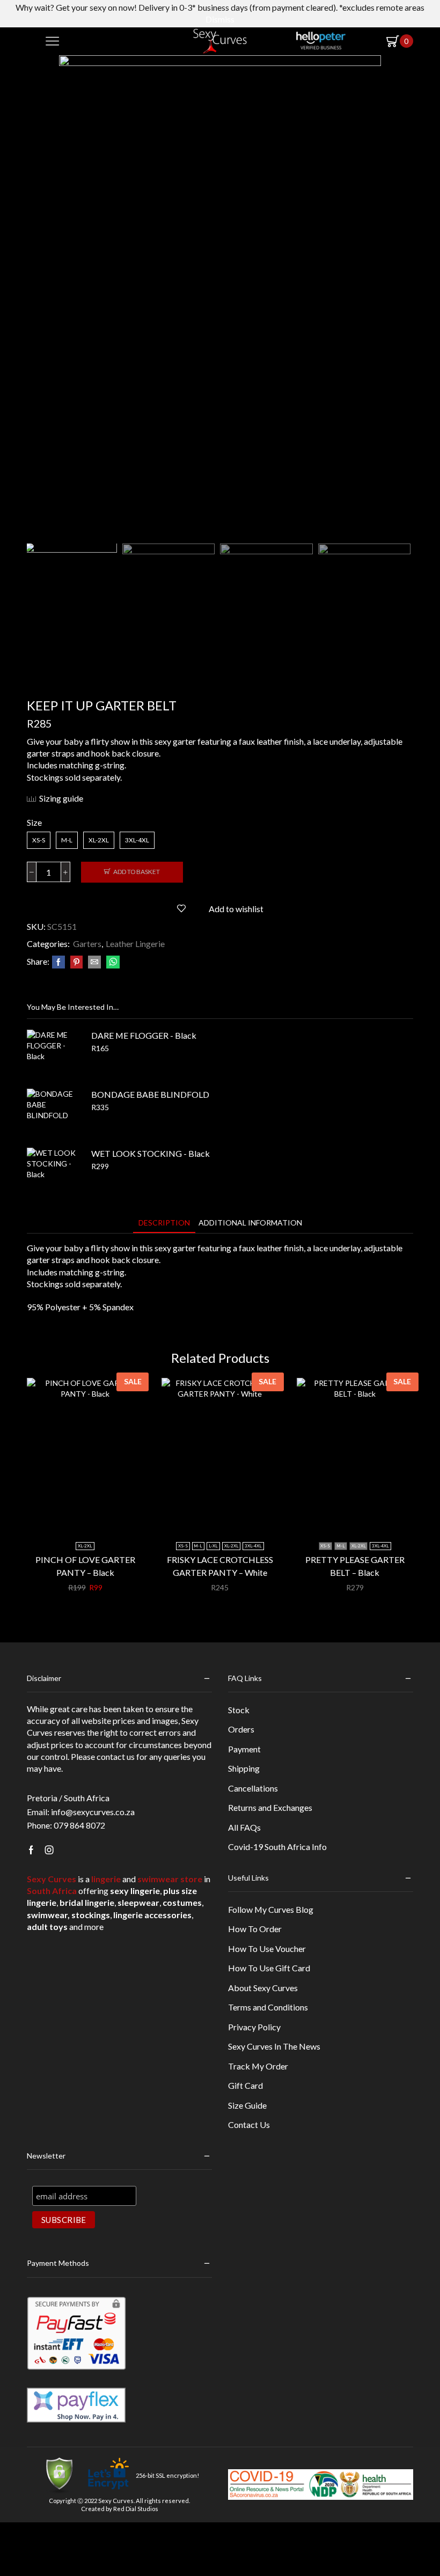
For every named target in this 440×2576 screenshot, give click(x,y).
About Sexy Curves (263, 1988)
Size (34, 822)
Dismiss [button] (220, 19)
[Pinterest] (76, 962)
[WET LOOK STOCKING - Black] (54, 1175)
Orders (241, 1729)
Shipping (244, 1768)
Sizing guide (61, 798)
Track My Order (258, 2066)
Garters (87, 944)
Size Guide (247, 2105)
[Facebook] (58, 962)
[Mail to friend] (94, 962)
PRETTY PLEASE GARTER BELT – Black (355, 1566)
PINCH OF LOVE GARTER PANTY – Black (85, 1566)
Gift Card (245, 2085)
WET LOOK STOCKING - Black (151, 1153)
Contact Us (249, 2124)
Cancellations (253, 1788)
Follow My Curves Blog (271, 1909)
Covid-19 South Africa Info (277, 1847)
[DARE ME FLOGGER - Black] (54, 1056)
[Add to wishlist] (121, 1516)
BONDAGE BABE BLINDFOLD (150, 1094)
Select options (91, 1516)
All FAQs (244, 1827)
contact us (116, 1756)
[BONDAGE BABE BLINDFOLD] (54, 1115)
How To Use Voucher (267, 1948)
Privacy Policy (254, 2027)
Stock (239, 1710)
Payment (244, 1749)
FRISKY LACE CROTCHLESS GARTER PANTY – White (220, 1566)
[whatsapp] (112, 962)
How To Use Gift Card (269, 1968)
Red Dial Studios (136, 2509)
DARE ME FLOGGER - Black (144, 1035)
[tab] (164, 1223)
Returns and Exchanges (270, 1807)
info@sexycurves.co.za (93, 1812)
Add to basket (137, 872)
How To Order (255, 1929)
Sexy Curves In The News (274, 2046)
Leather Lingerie (135, 944)
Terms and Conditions (268, 2007)
